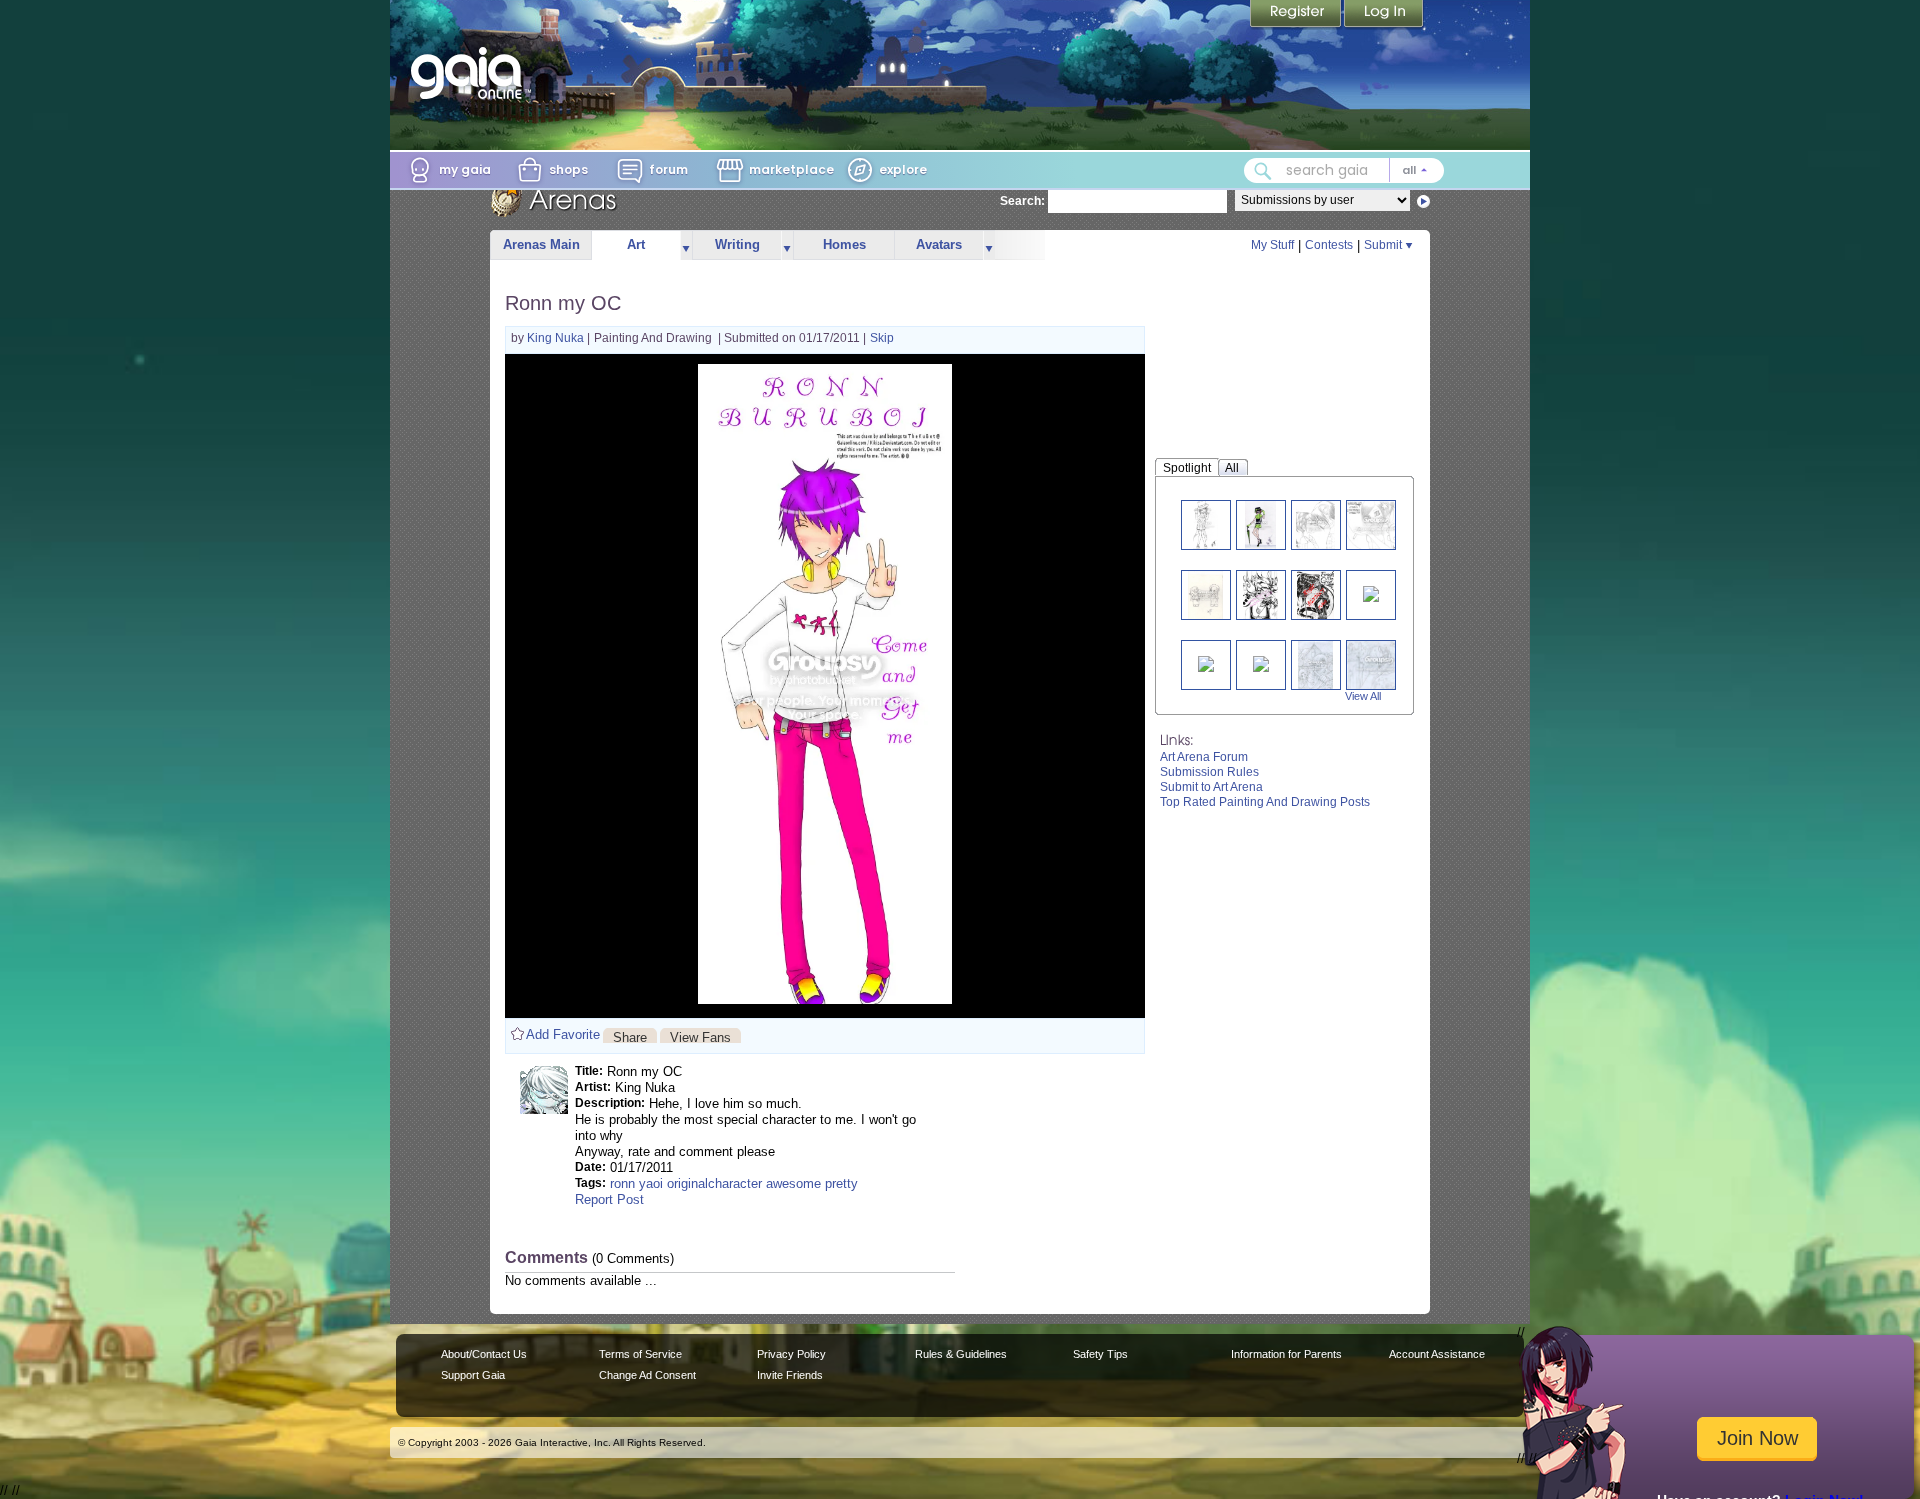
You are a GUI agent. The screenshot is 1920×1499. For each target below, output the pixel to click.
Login (1384, 15)
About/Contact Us (484, 1354)
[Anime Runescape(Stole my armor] (1206, 662)
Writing (737, 244)
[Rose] (1261, 594)
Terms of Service (640, 1354)
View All (1363, 696)
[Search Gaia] (1263, 171)
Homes (844, 244)
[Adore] (1205, 594)
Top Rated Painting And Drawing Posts (1265, 802)
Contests (1329, 245)
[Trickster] (1205, 524)
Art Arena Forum (1204, 757)
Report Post (609, 1199)
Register (1297, 15)
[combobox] (1344, 170)
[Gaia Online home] (471, 73)
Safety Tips (1100, 1354)
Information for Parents (1286, 1354)
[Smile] (1376, 524)
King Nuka (557, 338)
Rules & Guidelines (961, 1354)
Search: (1022, 201)
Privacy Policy (791, 1354)
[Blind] (1260, 524)
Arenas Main (541, 244)
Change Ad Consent (647, 1375)
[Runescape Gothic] (1316, 664)
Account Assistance (1437, 1354)
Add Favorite (563, 1034)
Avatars (939, 244)
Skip (882, 338)
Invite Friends (790, 1375)
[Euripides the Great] (1315, 594)
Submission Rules (1209, 772)
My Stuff (1272, 245)
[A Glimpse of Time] (1379, 664)
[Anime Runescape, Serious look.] (1261, 662)
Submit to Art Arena (1211, 787)
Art (636, 244)
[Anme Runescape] (1371, 592)
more (686, 245)
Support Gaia (473, 1375)
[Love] (1316, 524)
